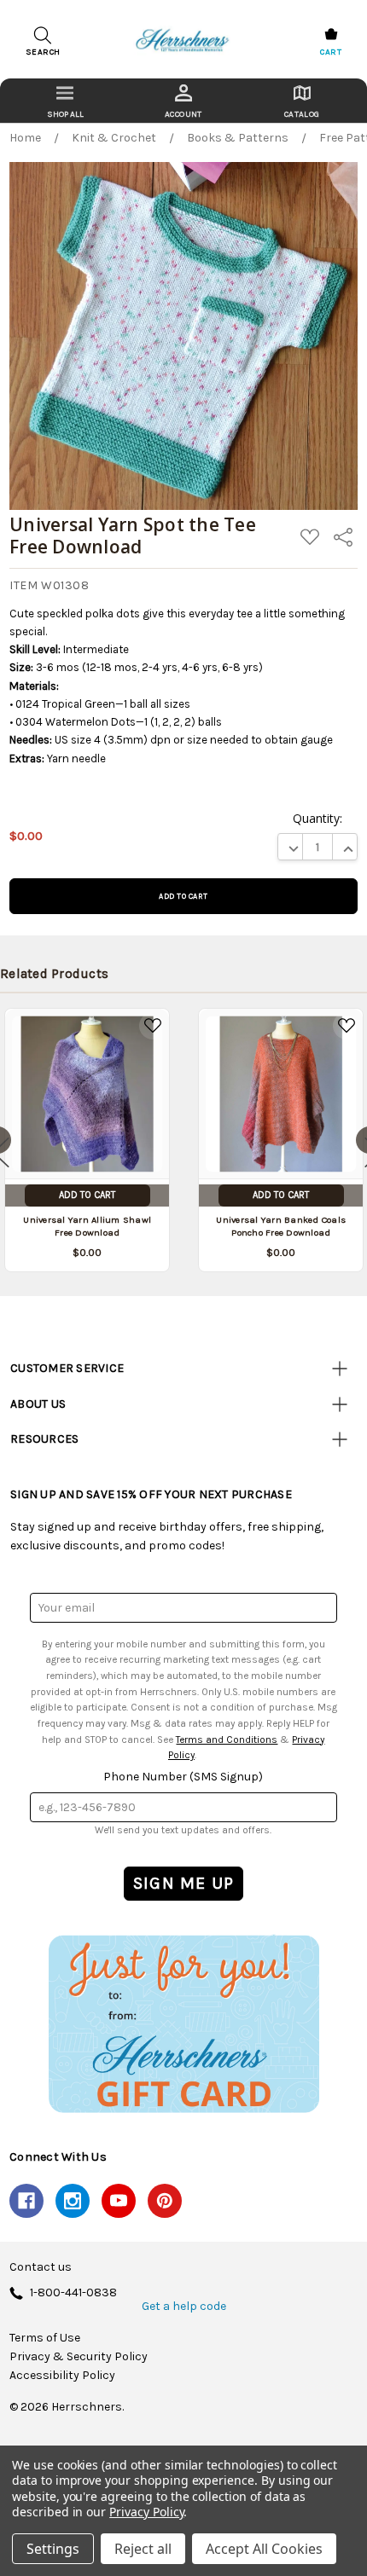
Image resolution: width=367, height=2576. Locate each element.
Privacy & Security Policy (79, 2357)
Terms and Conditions (227, 1740)
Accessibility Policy (62, 2376)
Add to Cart (87, 1195)
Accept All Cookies (264, 2549)
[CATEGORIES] (65, 101)
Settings (53, 2549)
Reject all (143, 2549)
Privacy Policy (146, 2512)
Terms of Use (45, 2338)
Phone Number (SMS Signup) (183, 1777)
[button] (183, 2023)
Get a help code (184, 2307)
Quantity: (317, 818)
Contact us (41, 2267)
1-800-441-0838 (73, 2293)
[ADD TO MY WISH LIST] (153, 1026)
